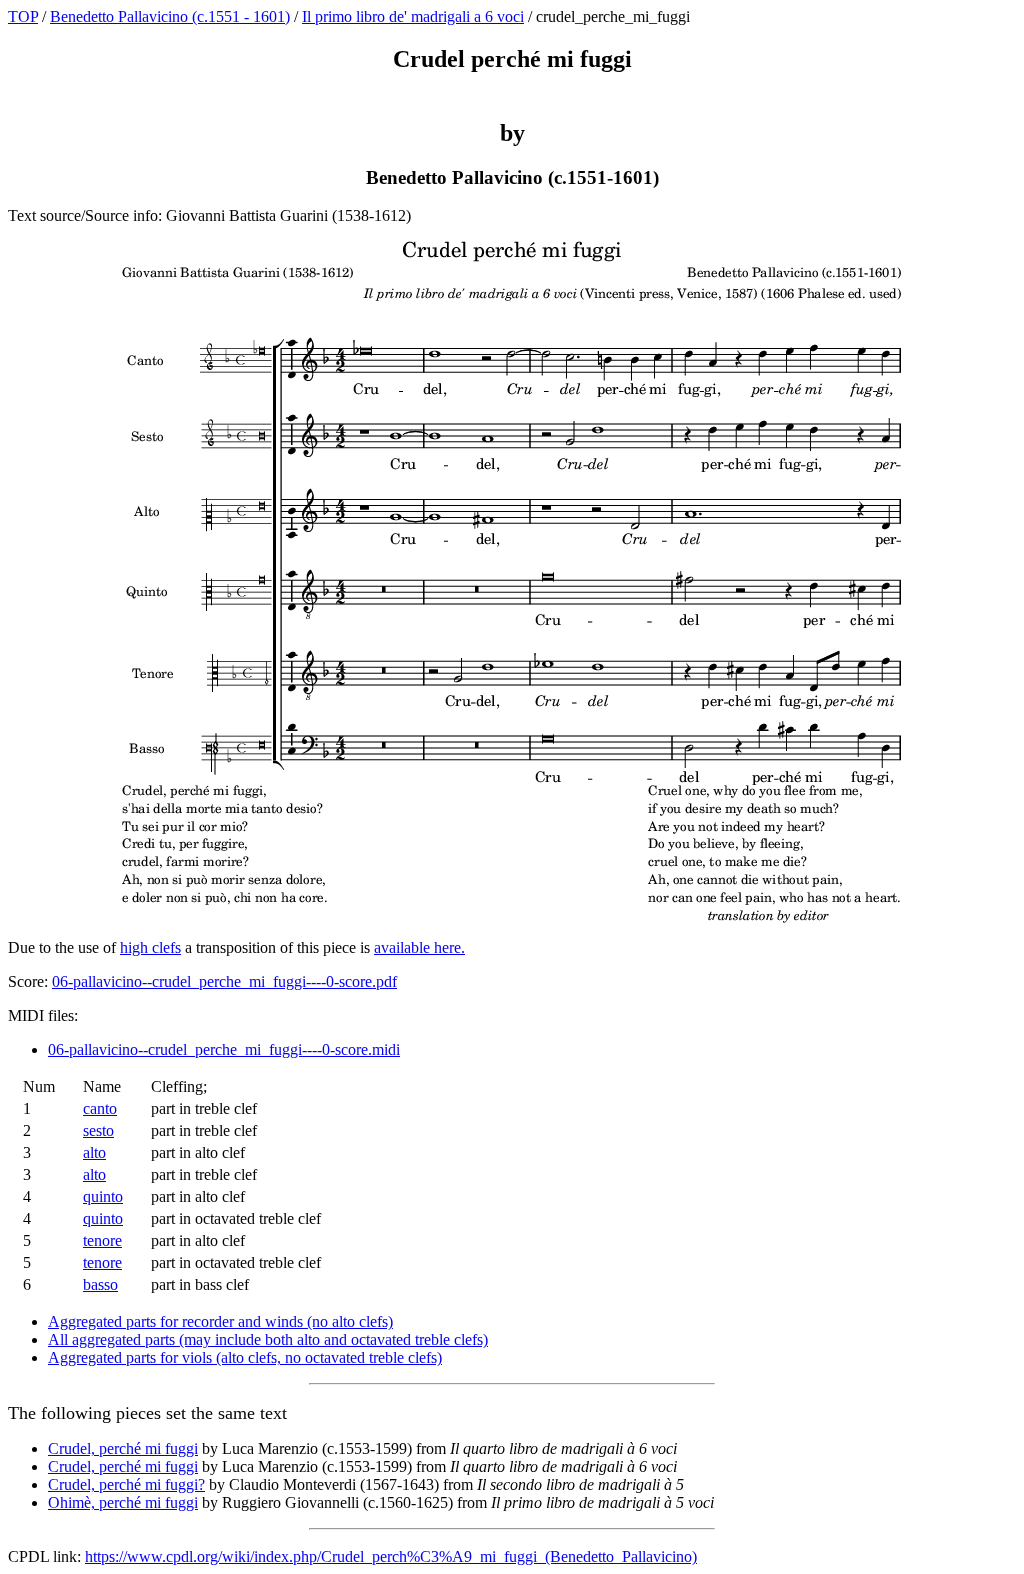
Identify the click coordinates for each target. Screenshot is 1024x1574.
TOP (23, 16)
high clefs (150, 947)
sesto (98, 1130)
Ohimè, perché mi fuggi (123, 1502)
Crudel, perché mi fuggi (123, 1448)
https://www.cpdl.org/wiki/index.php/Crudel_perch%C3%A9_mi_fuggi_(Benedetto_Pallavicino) (391, 1556)
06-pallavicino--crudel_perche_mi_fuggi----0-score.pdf (224, 981)
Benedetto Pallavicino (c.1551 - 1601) (170, 16)
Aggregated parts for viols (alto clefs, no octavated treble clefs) (245, 1357)
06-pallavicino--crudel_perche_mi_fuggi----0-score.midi (224, 1049)
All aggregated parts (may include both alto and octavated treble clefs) (268, 1339)
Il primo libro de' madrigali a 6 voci (413, 16)
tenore (102, 1240)
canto (100, 1108)
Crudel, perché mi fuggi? (126, 1484)
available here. (419, 947)
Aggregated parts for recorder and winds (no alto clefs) (220, 1321)
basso (100, 1284)
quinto (103, 1196)
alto (94, 1152)
